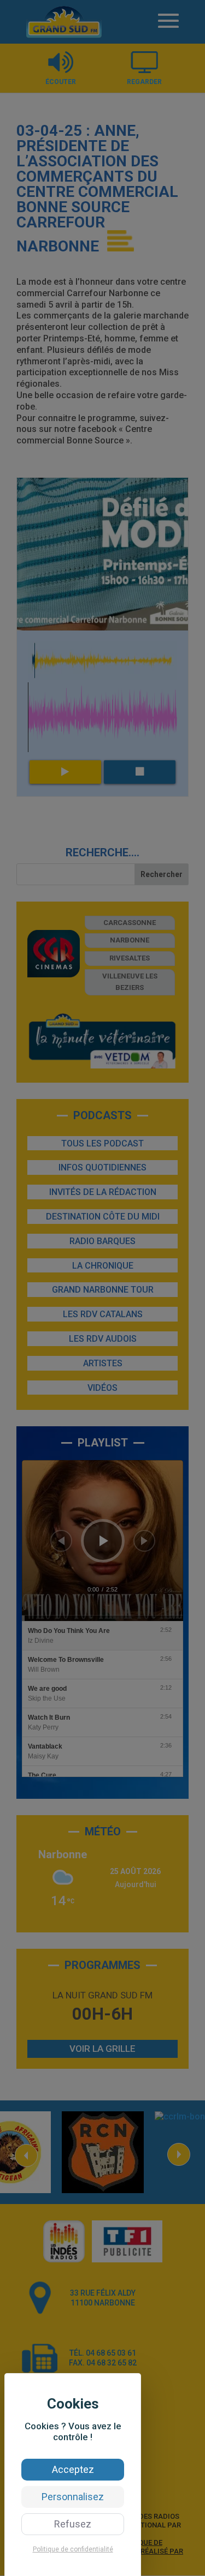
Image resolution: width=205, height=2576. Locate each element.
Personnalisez (73, 2497)
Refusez (73, 2524)
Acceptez (73, 2469)
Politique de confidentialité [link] (73, 2549)
